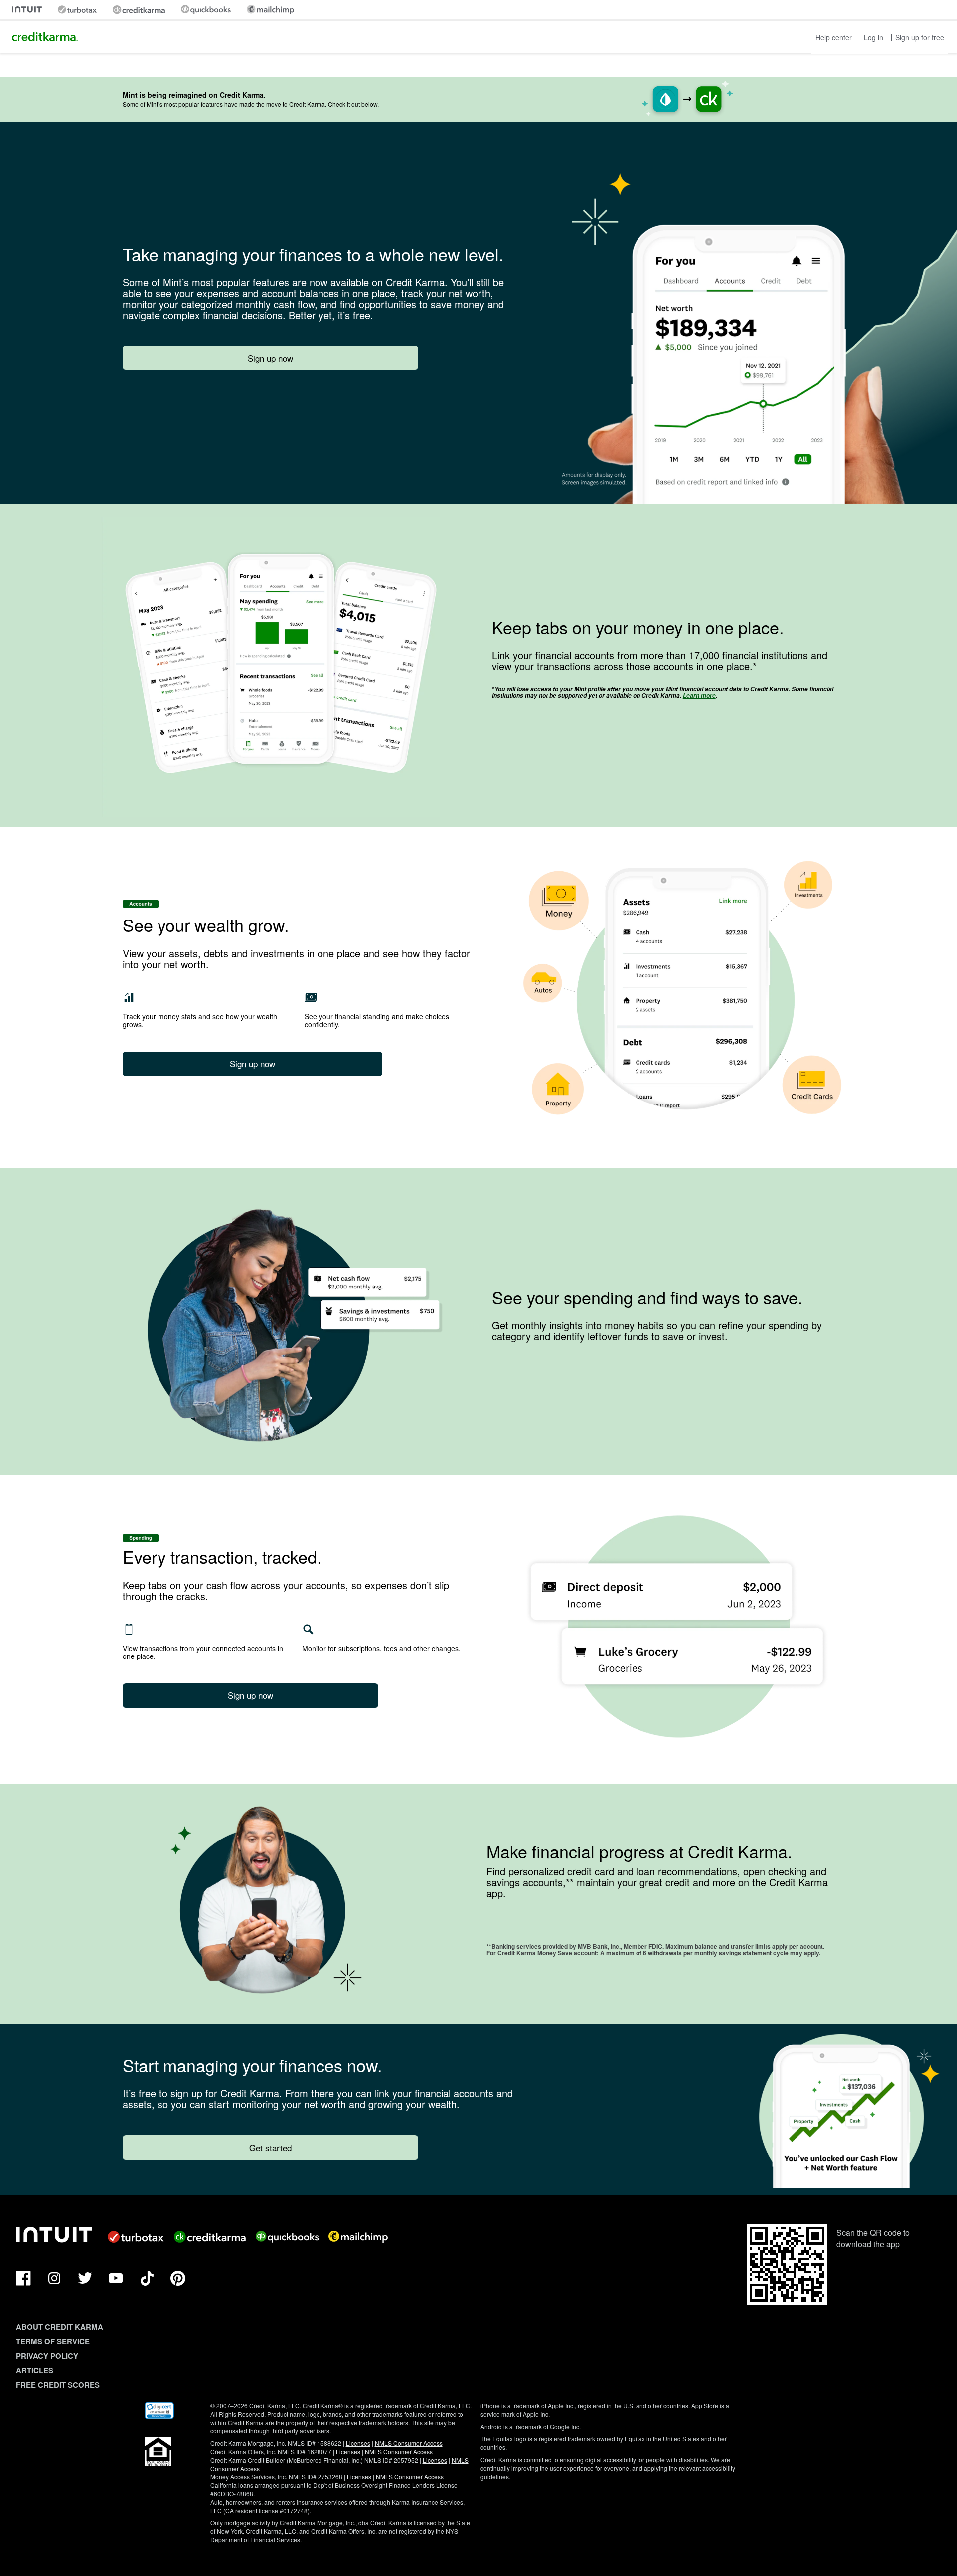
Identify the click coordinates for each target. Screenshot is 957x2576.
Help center (834, 37)
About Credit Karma (60, 2327)
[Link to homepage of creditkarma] (139, 10)
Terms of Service (53, 2341)
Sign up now (270, 358)
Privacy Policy (47, 2356)
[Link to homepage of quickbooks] (206, 10)
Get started (270, 2147)
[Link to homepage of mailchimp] (270, 10)
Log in (874, 37)
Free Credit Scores (58, 2385)
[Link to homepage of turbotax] (77, 10)
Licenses (358, 2443)
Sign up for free (920, 37)
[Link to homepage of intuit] (27, 10)
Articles (35, 2370)
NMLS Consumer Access (409, 2443)
